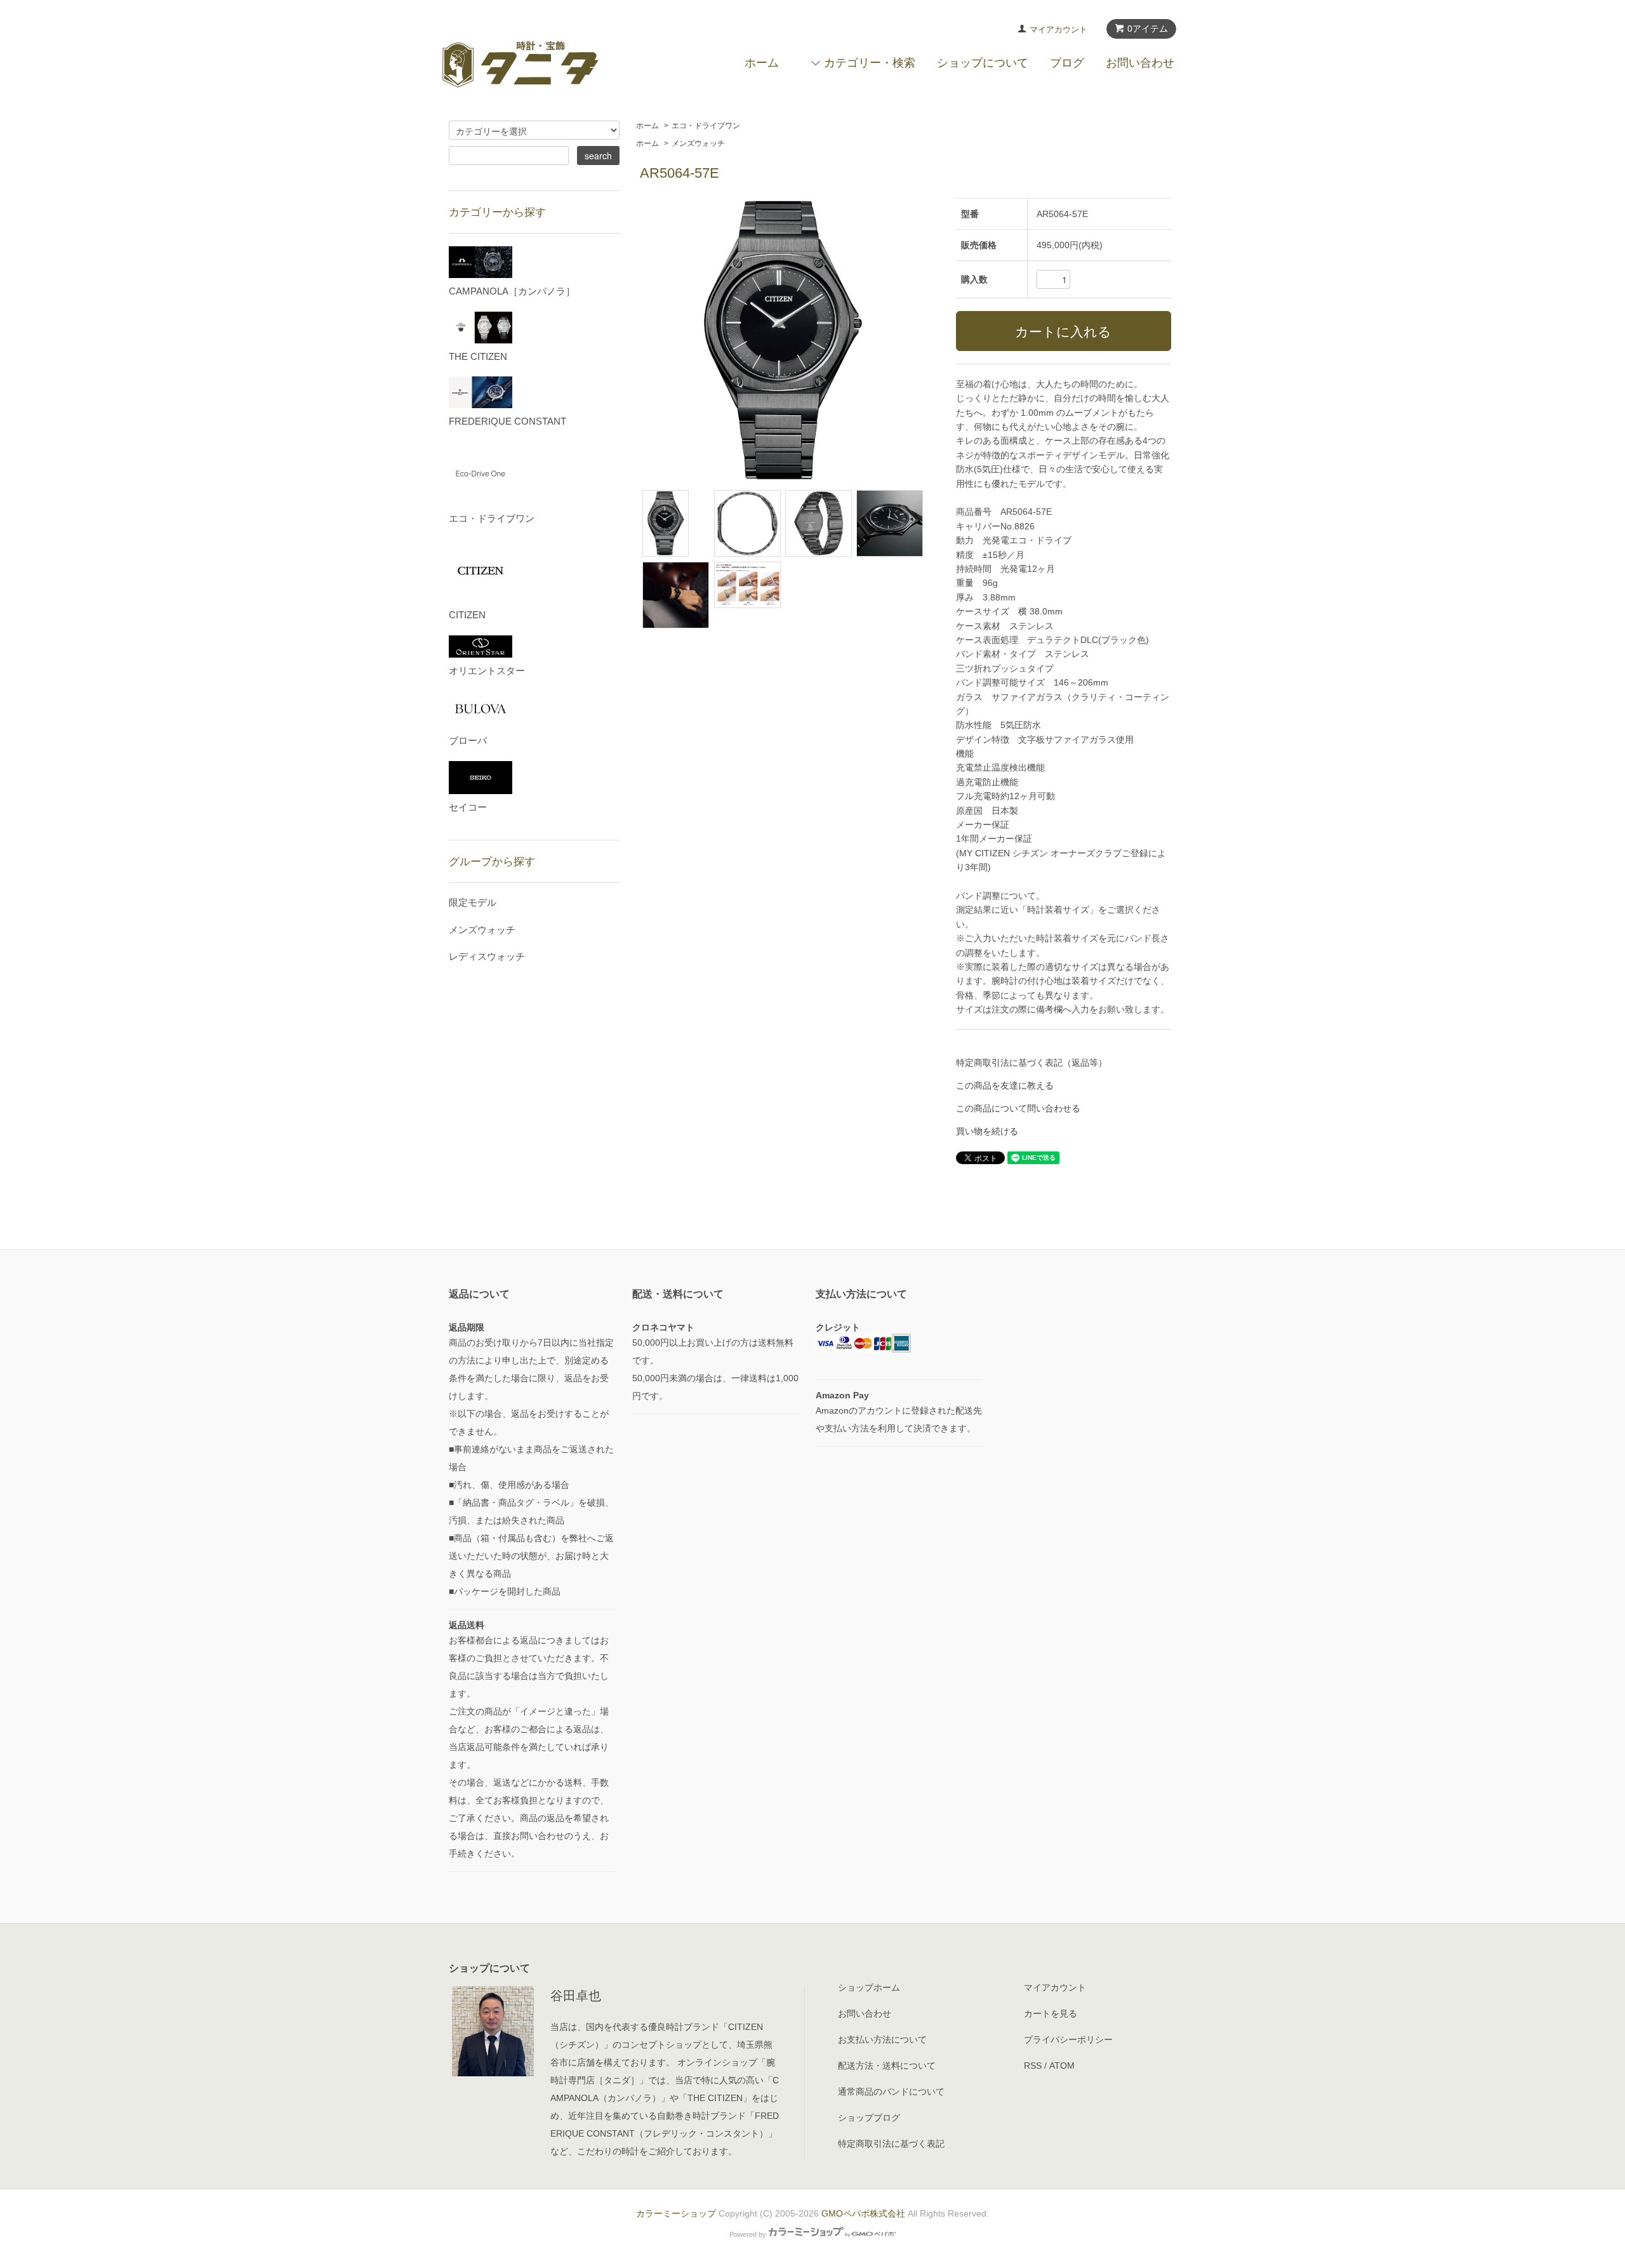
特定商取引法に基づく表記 (891, 2144)
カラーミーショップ (676, 2213)
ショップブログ (869, 2118)
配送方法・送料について (887, 2066)
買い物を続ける (987, 1131)
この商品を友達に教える (1005, 1085)
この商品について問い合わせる (1018, 1108)
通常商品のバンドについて (891, 2092)
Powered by (748, 2234)
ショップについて (983, 63)
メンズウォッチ (698, 143)
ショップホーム (869, 1987)
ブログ (1067, 63)
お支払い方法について (882, 2039)
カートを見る (1051, 2013)
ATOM (1062, 2066)
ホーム (762, 63)
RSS (1033, 2066)
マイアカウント (1058, 30)
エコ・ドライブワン (706, 126)
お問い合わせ (1140, 63)
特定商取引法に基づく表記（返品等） (1031, 1063)
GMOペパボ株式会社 (863, 2213)
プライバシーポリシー (1068, 2039)
